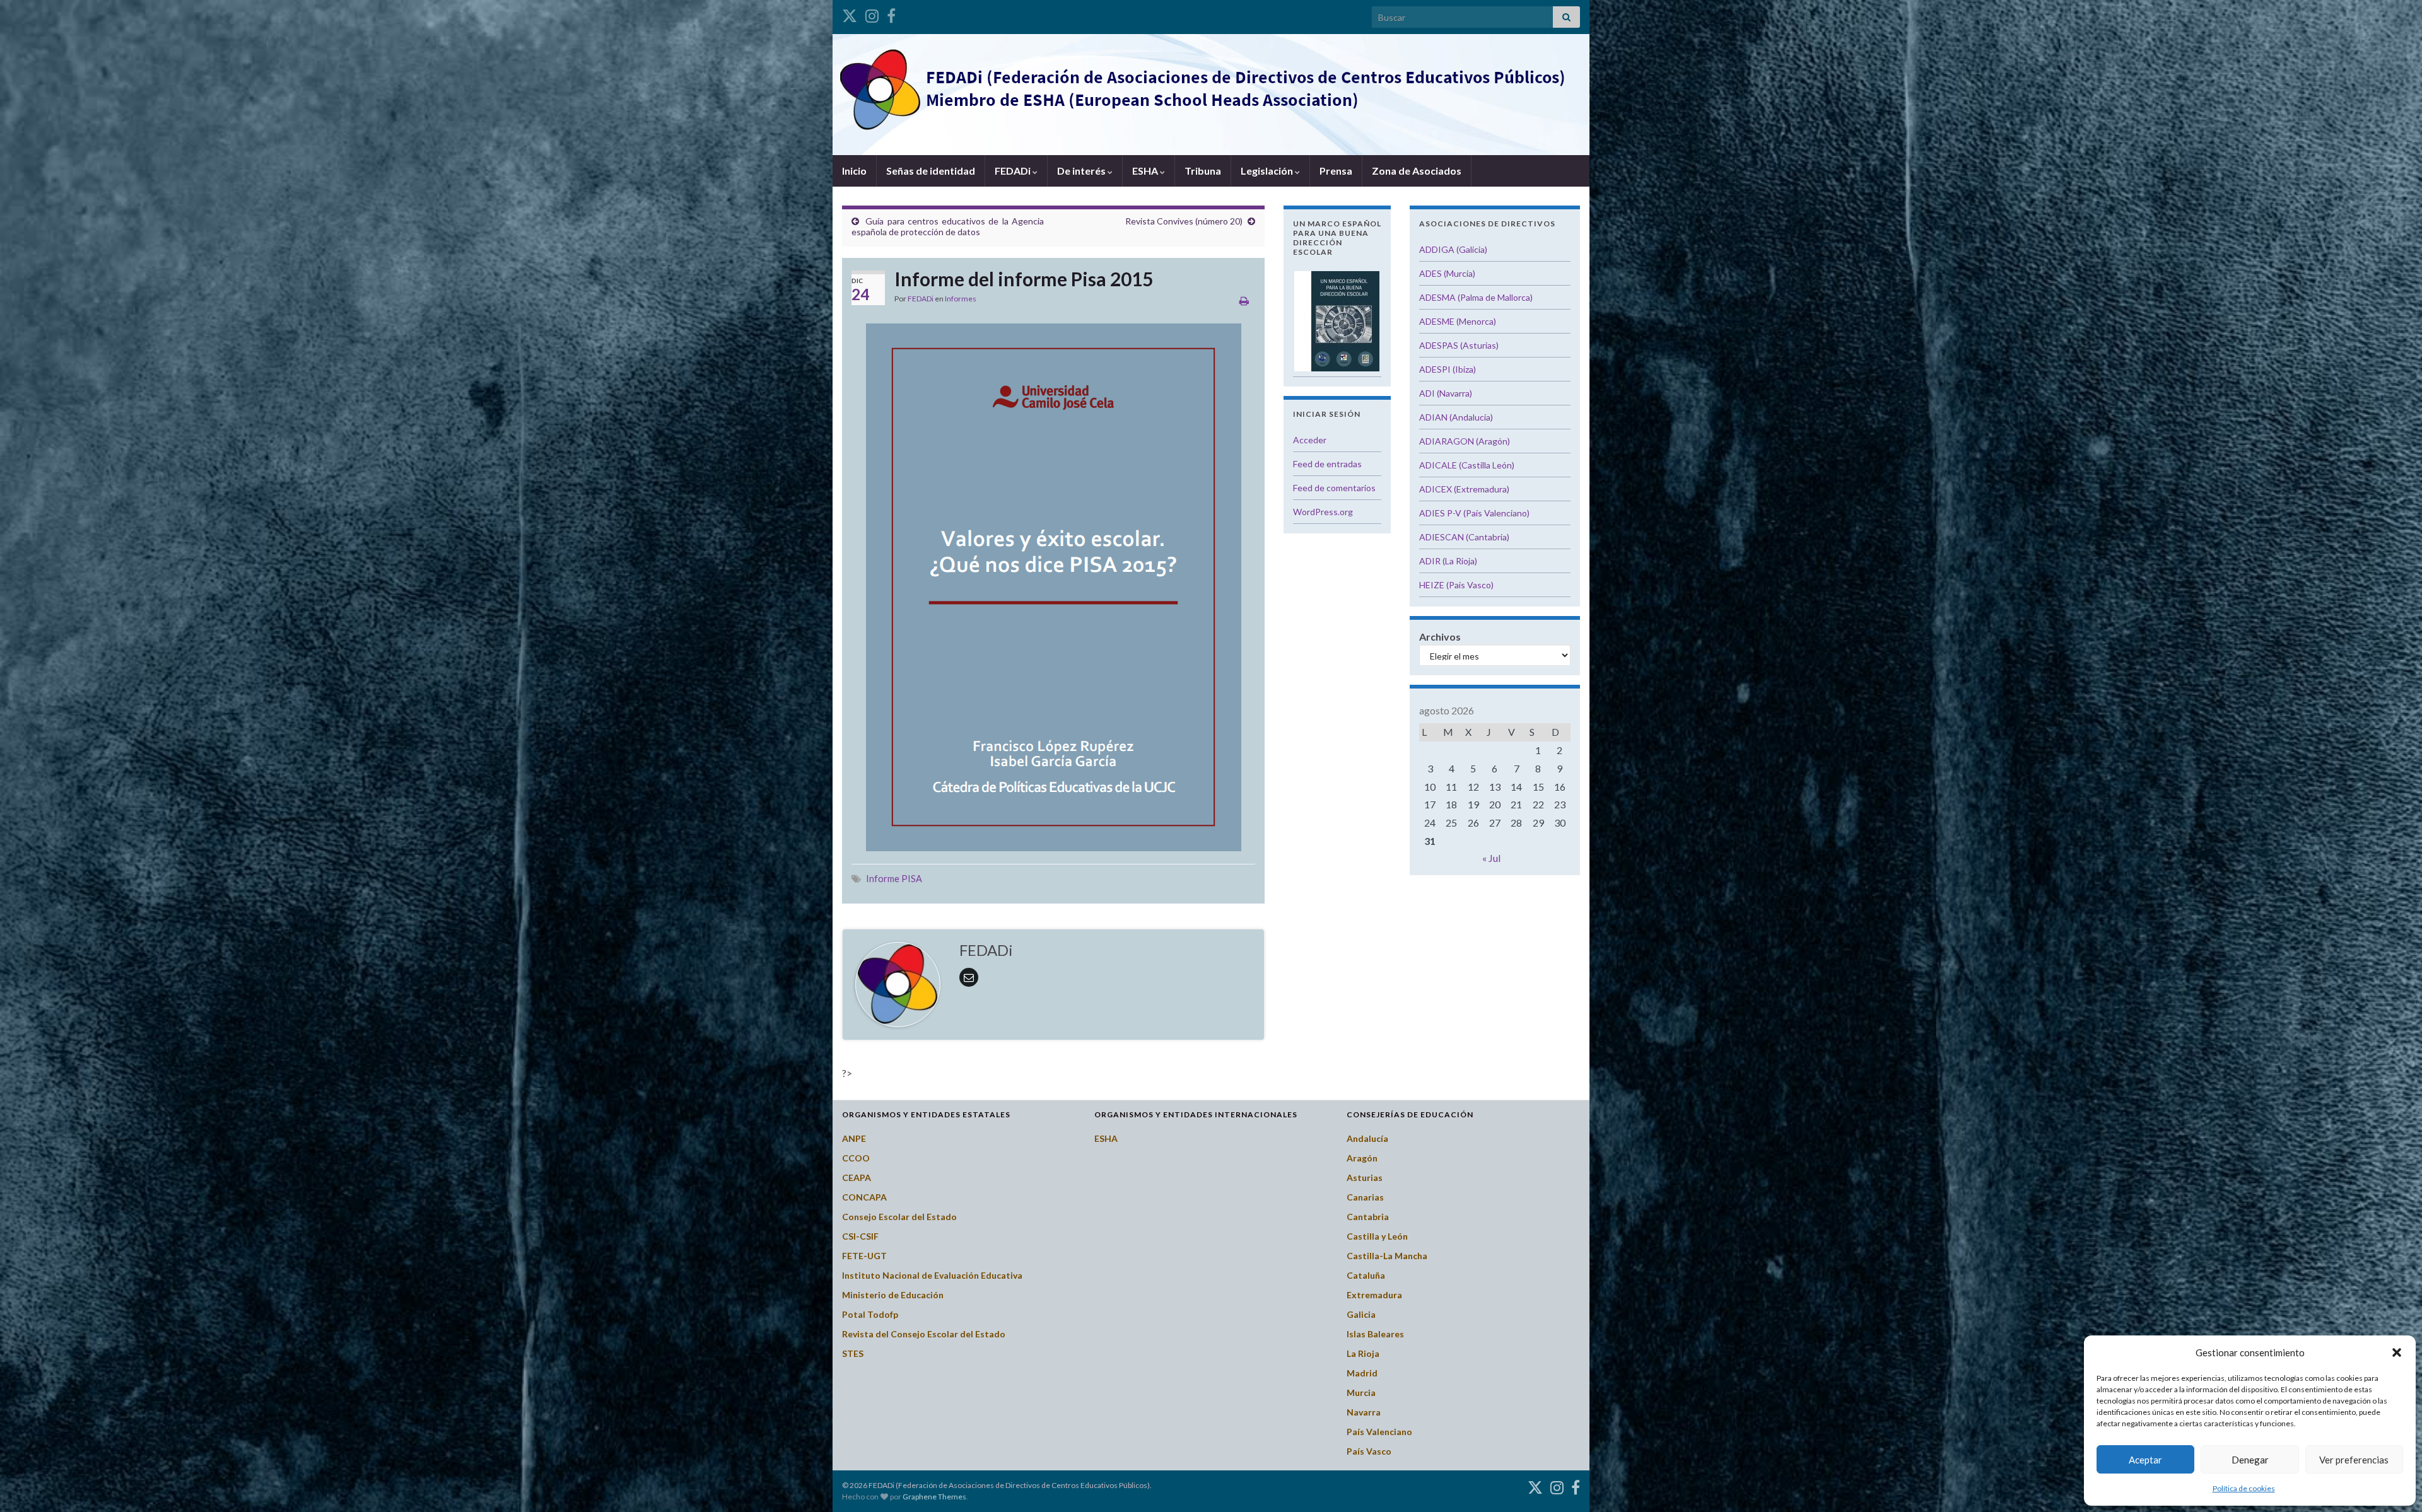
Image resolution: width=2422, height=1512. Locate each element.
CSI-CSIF (860, 1236)
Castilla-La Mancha (1387, 1256)
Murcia (1361, 1393)
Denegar (2250, 1460)
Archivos (1440, 637)
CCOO (856, 1158)
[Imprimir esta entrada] (1244, 300)
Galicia (1361, 1314)
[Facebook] (891, 14)
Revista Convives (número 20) (1184, 221)
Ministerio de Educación (893, 1295)
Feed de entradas (1327, 464)
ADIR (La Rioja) (1448, 561)
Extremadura (1374, 1295)
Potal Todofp (870, 1314)
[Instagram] (872, 14)
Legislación (1268, 171)
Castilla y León (1377, 1236)
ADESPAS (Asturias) (1459, 345)
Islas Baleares (1375, 1334)
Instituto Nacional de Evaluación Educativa (932, 1275)
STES (853, 1353)
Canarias (1365, 1197)
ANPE (854, 1138)
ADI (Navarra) (1446, 393)
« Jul (1491, 858)
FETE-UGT (864, 1256)
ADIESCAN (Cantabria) (1464, 537)
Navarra (1364, 1412)
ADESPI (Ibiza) (1448, 369)
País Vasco (1369, 1451)
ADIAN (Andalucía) (1456, 417)
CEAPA (857, 1178)
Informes (961, 299)
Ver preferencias (2354, 1460)
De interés (1082, 171)
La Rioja (1363, 1353)
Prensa (1336, 171)
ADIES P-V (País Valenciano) (1474, 513)
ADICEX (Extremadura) (1464, 489)
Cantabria (1368, 1217)
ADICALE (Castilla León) (1467, 465)
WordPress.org (1323, 512)
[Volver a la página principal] (1211, 95)
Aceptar (2145, 1460)
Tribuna (1203, 171)
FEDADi (1014, 171)
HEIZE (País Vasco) (1456, 585)
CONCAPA (864, 1197)
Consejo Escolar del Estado (899, 1217)
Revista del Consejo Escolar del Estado (924, 1334)
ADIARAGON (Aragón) (1465, 441)
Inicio (854, 171)
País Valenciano (1379, 1432)
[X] (850, 14)
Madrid (1362, 1373)
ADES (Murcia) (1447, 273)
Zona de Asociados (1417, 171)
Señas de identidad (931, 171)
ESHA (1146, 171)
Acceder (1310, 440)
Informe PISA (894, 879)
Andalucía (1367, 1138)
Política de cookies (2244, 1488)
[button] (2397, 1352)
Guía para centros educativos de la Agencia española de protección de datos (948, 226)
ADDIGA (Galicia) (1453, 249)
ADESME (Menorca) (1458, 321)
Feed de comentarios (1334, 488)
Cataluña (1366, 1275)
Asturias (1365, 1178)
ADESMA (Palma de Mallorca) (1476, 297)
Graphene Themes (934, 1497)
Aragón (1362, 1158)
